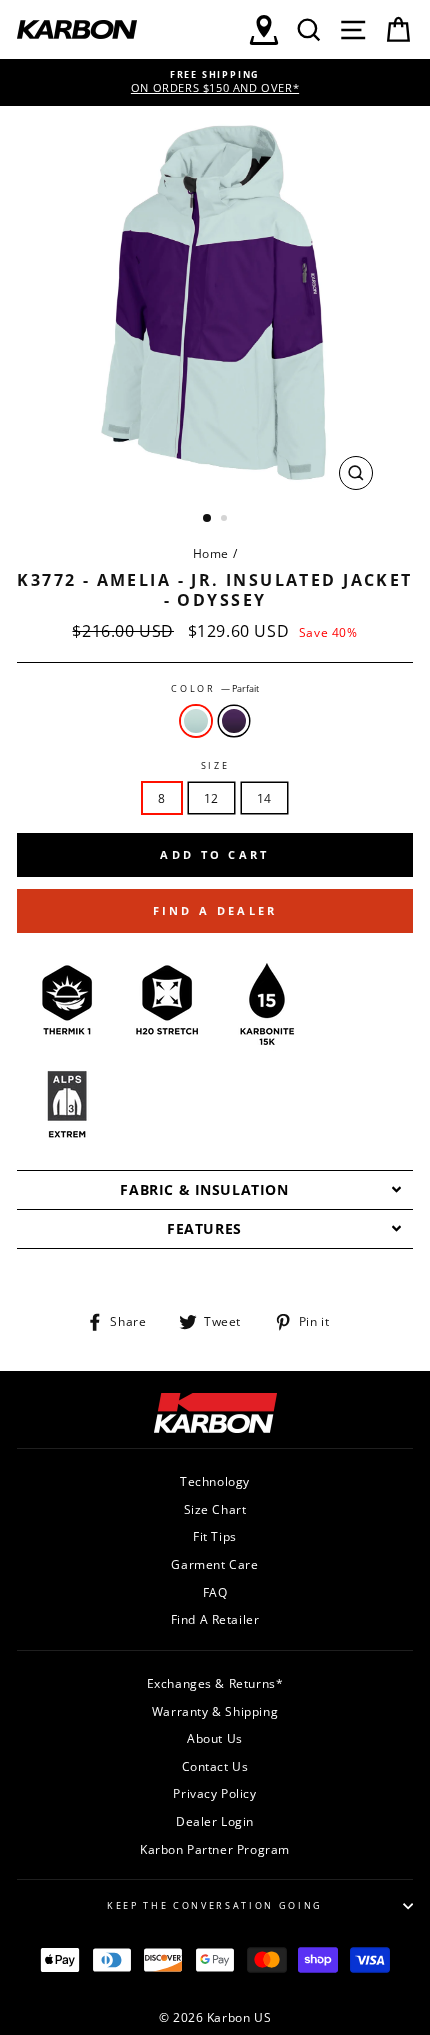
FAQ (215, 1592)
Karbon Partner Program (215, 1849)
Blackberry (234, 721)
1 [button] (208, 519)
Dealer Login (215, 1821)
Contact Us (215, 1766)
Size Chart (215, 1509)
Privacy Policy (214, 1793)
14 (264, 798)
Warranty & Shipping (215, 1711)
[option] (215, 82)
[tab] (215, 1189)
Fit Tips (215, 1536)
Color (214, 689)
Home (211, 553)
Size (215, 766)
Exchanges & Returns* (215, 1683)
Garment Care (214, 1564)
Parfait (196, 721)
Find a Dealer (215, 910)
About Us (215, 1738)
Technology (215, 1481)
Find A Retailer (215, 1619)
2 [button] (226, 520)
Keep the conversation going (215, 1905)
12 (211, 798)
